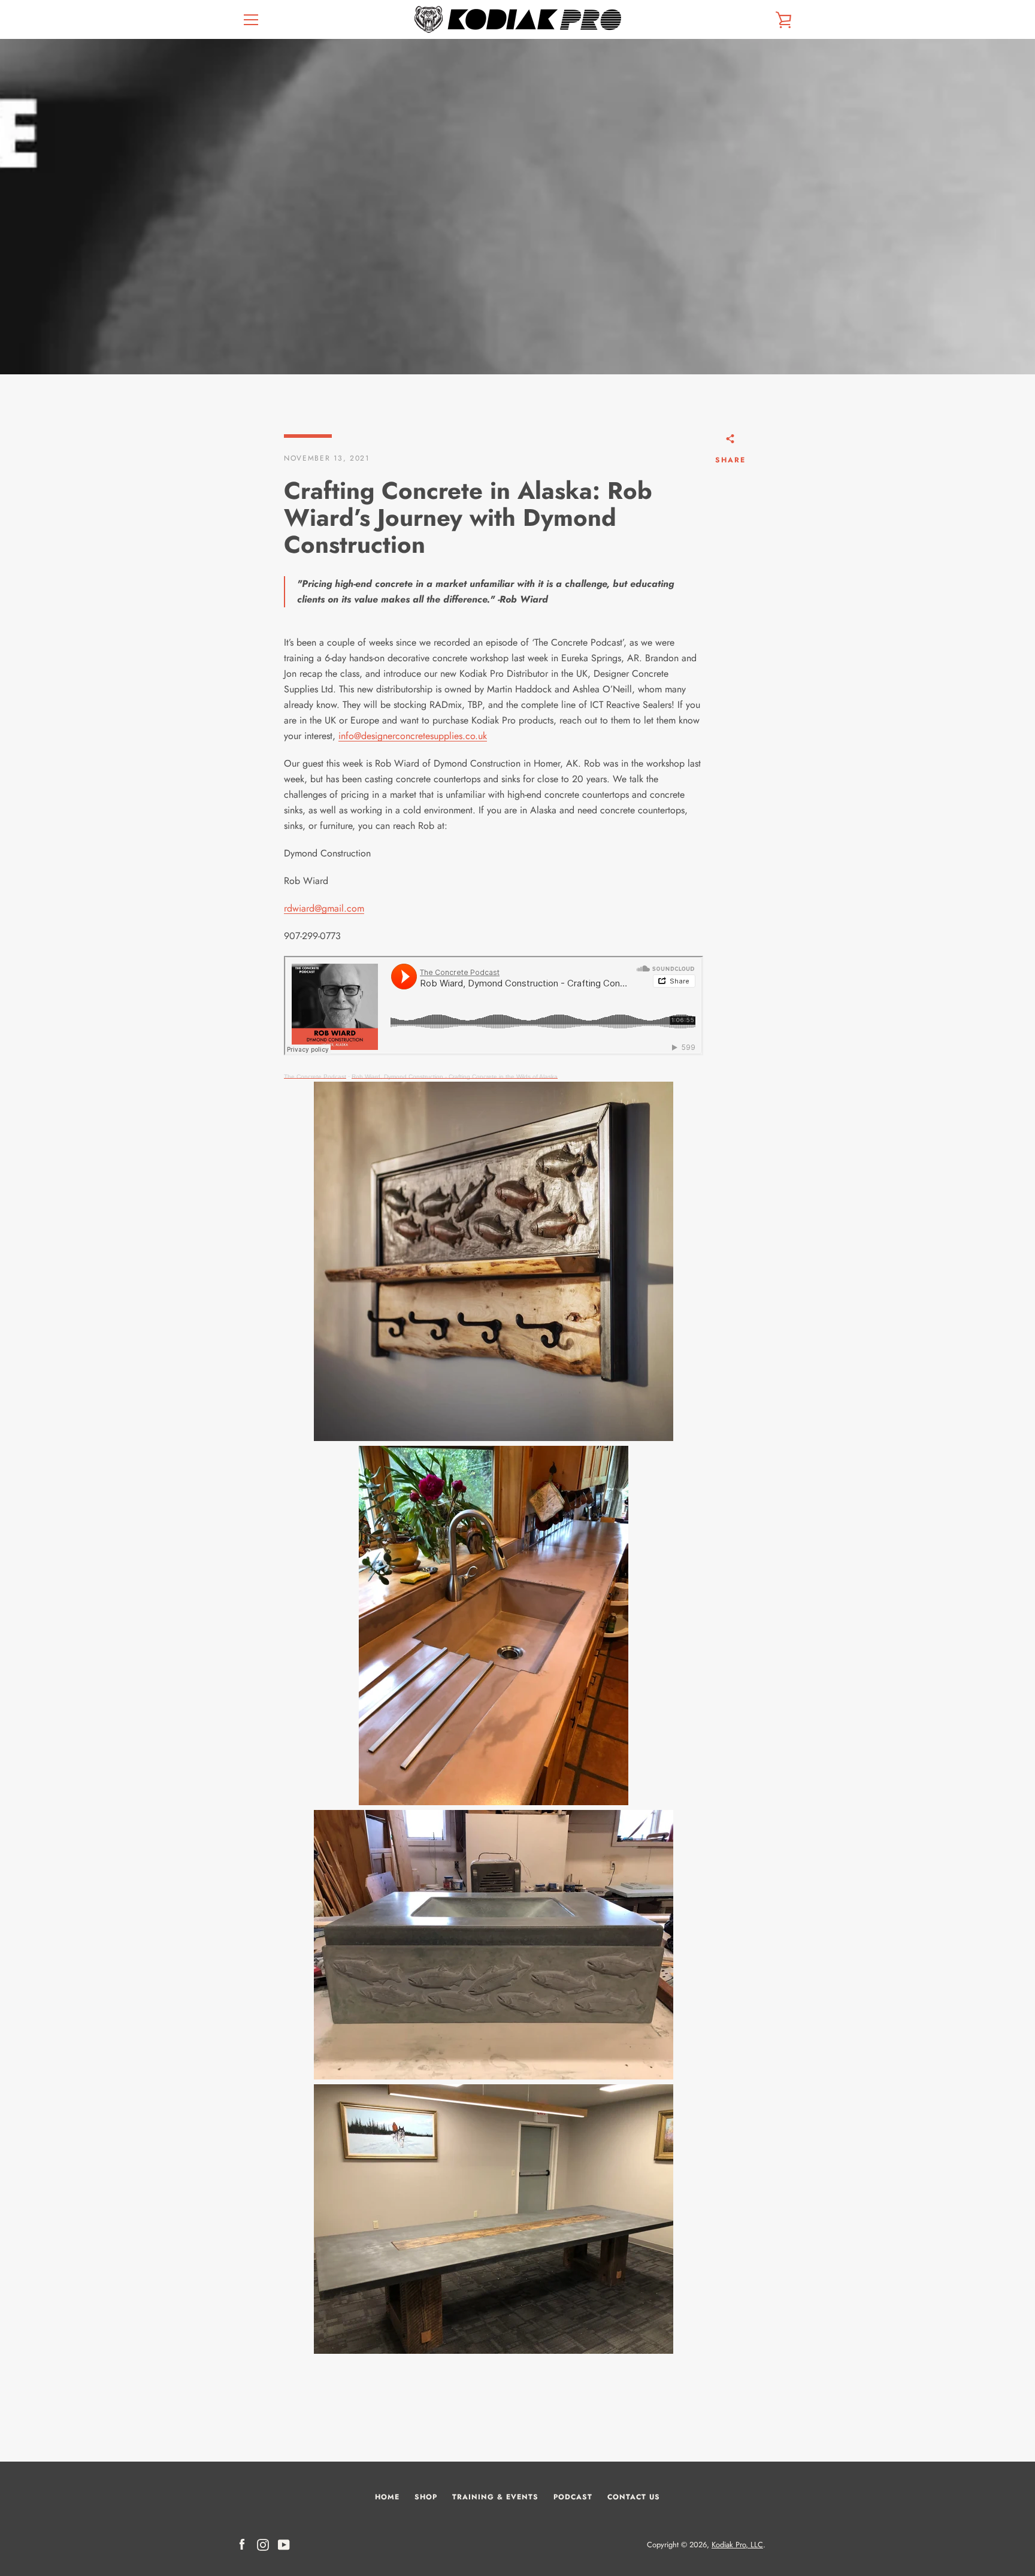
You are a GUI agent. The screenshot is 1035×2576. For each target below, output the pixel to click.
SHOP (426, 2497)
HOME (387, 2497)
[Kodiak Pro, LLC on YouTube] (284, 2544)
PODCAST (573, 2497)
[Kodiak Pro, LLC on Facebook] (242, 2544)
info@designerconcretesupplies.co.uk (413, 736)
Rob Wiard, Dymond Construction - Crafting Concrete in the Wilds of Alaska (455, 1077)
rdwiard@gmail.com (324, 908)
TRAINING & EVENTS (495, 2497)
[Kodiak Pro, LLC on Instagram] (263, 2544)
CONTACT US (634, 2497)
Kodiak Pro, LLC (737, 2545)
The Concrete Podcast (315, 1077)
